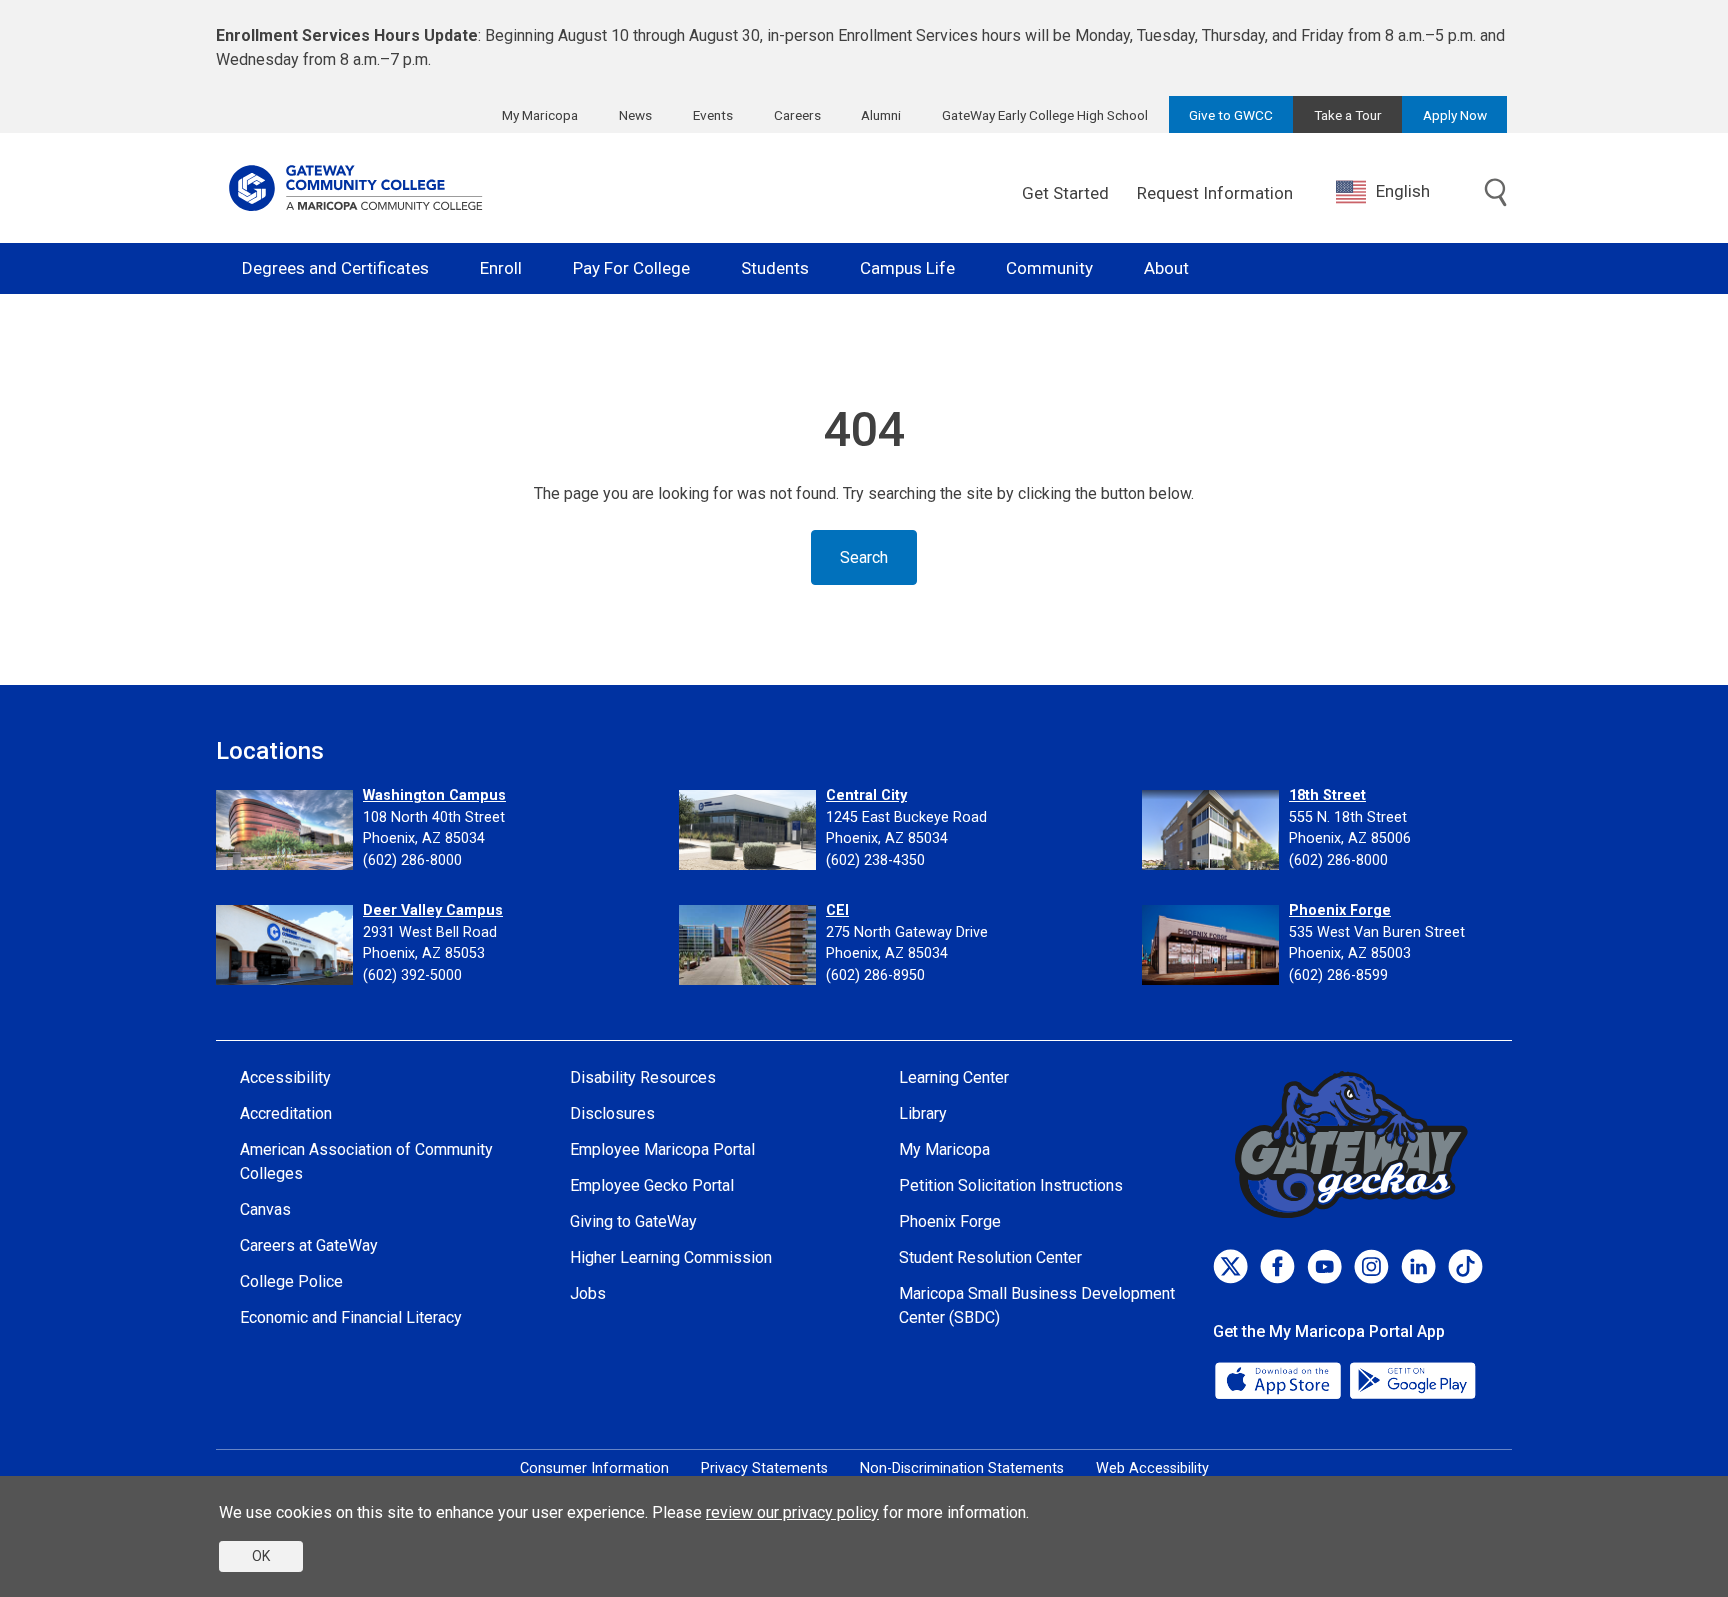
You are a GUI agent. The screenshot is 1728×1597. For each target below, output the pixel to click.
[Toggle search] (1496, 194)
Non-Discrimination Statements (962, 1468)
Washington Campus (434, 795)
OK (261, 1556)
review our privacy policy (792, 1512)
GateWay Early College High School (1045, 115)
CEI (837, 910)
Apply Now (1455, 115)
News (635, 115)
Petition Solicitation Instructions (1011, 1185)
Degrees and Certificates (335, 268)
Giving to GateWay (633, 1221)
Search (864, 557)
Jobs (588, 1293)
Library (923, 1113)
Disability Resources (643, 1077)
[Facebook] (1277, 1266)
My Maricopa (540, 115)
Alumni (881, 115)
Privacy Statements (764, 1468)
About (1166, 268)
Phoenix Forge (1340, 910)
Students (775, 268)
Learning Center (954, 1077)
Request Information (1215, 193)
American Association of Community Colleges (366, 1161)
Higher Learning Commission (671, 1257)
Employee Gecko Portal (652, 1185)
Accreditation (286, 1113)
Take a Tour (1348, 115)
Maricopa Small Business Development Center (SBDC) (1037, 1305)
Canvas (265, 1209)
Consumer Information (594, 1468)
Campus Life (907, 268)
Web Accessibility (1152, 1468)
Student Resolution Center (990, 1257)
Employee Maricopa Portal (662, 1149)
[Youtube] (1324, 1266)
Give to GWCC (1231, 115)
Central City (866, 795)
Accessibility (285, 1077)
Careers (797, 115)
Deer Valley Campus (433, 910)
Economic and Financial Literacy (351, 1317)
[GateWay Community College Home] (356, 188)
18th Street (1327, 795)
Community (1049, 268)
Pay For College (631, 268)
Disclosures (612, 1113)
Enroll (501, 268)
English (1403, 191)
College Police (291, 1281)
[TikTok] (1465, 1266)
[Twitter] (1230, 1266)
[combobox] (1398, 191)
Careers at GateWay (309, 1245)
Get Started (1065, 193)
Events (713, 115)
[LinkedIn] (1418, 1266)
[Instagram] (1371, 1266)
